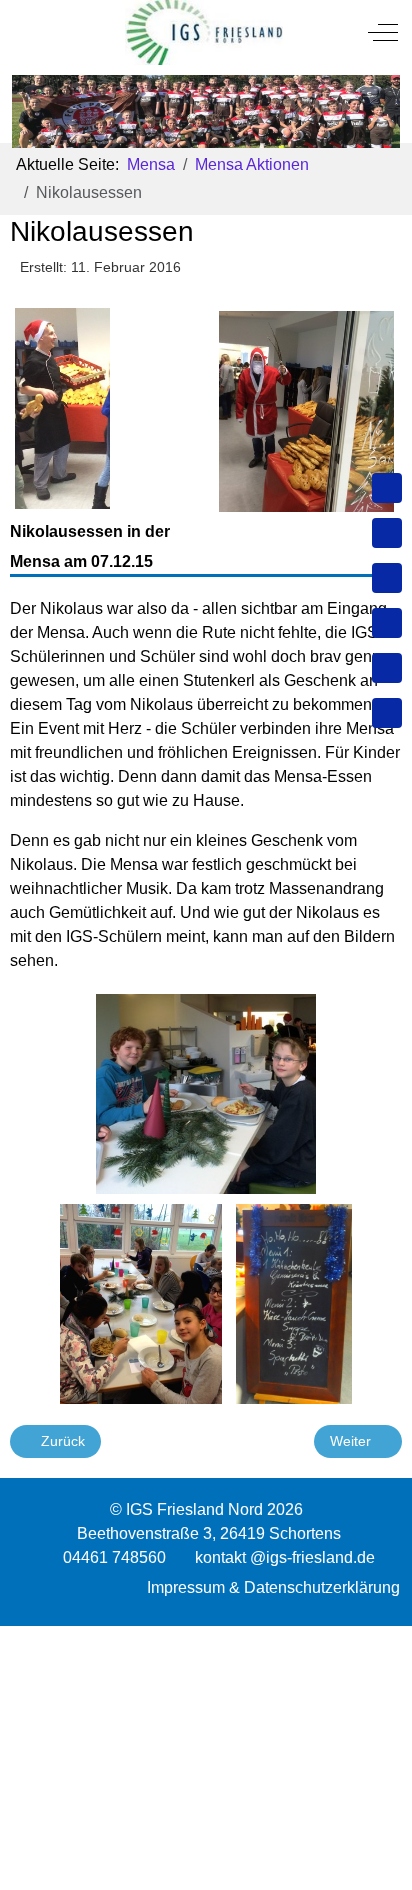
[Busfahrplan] (387, 713)
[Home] (387, 488)
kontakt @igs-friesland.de (285, 1557)
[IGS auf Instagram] (387, 623)
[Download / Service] (387, 533)
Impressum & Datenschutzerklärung (273, 1587)
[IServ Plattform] (387, 668)
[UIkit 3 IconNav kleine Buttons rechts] (206, 1638)
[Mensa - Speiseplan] (387, 578)
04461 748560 (114, 1557)
